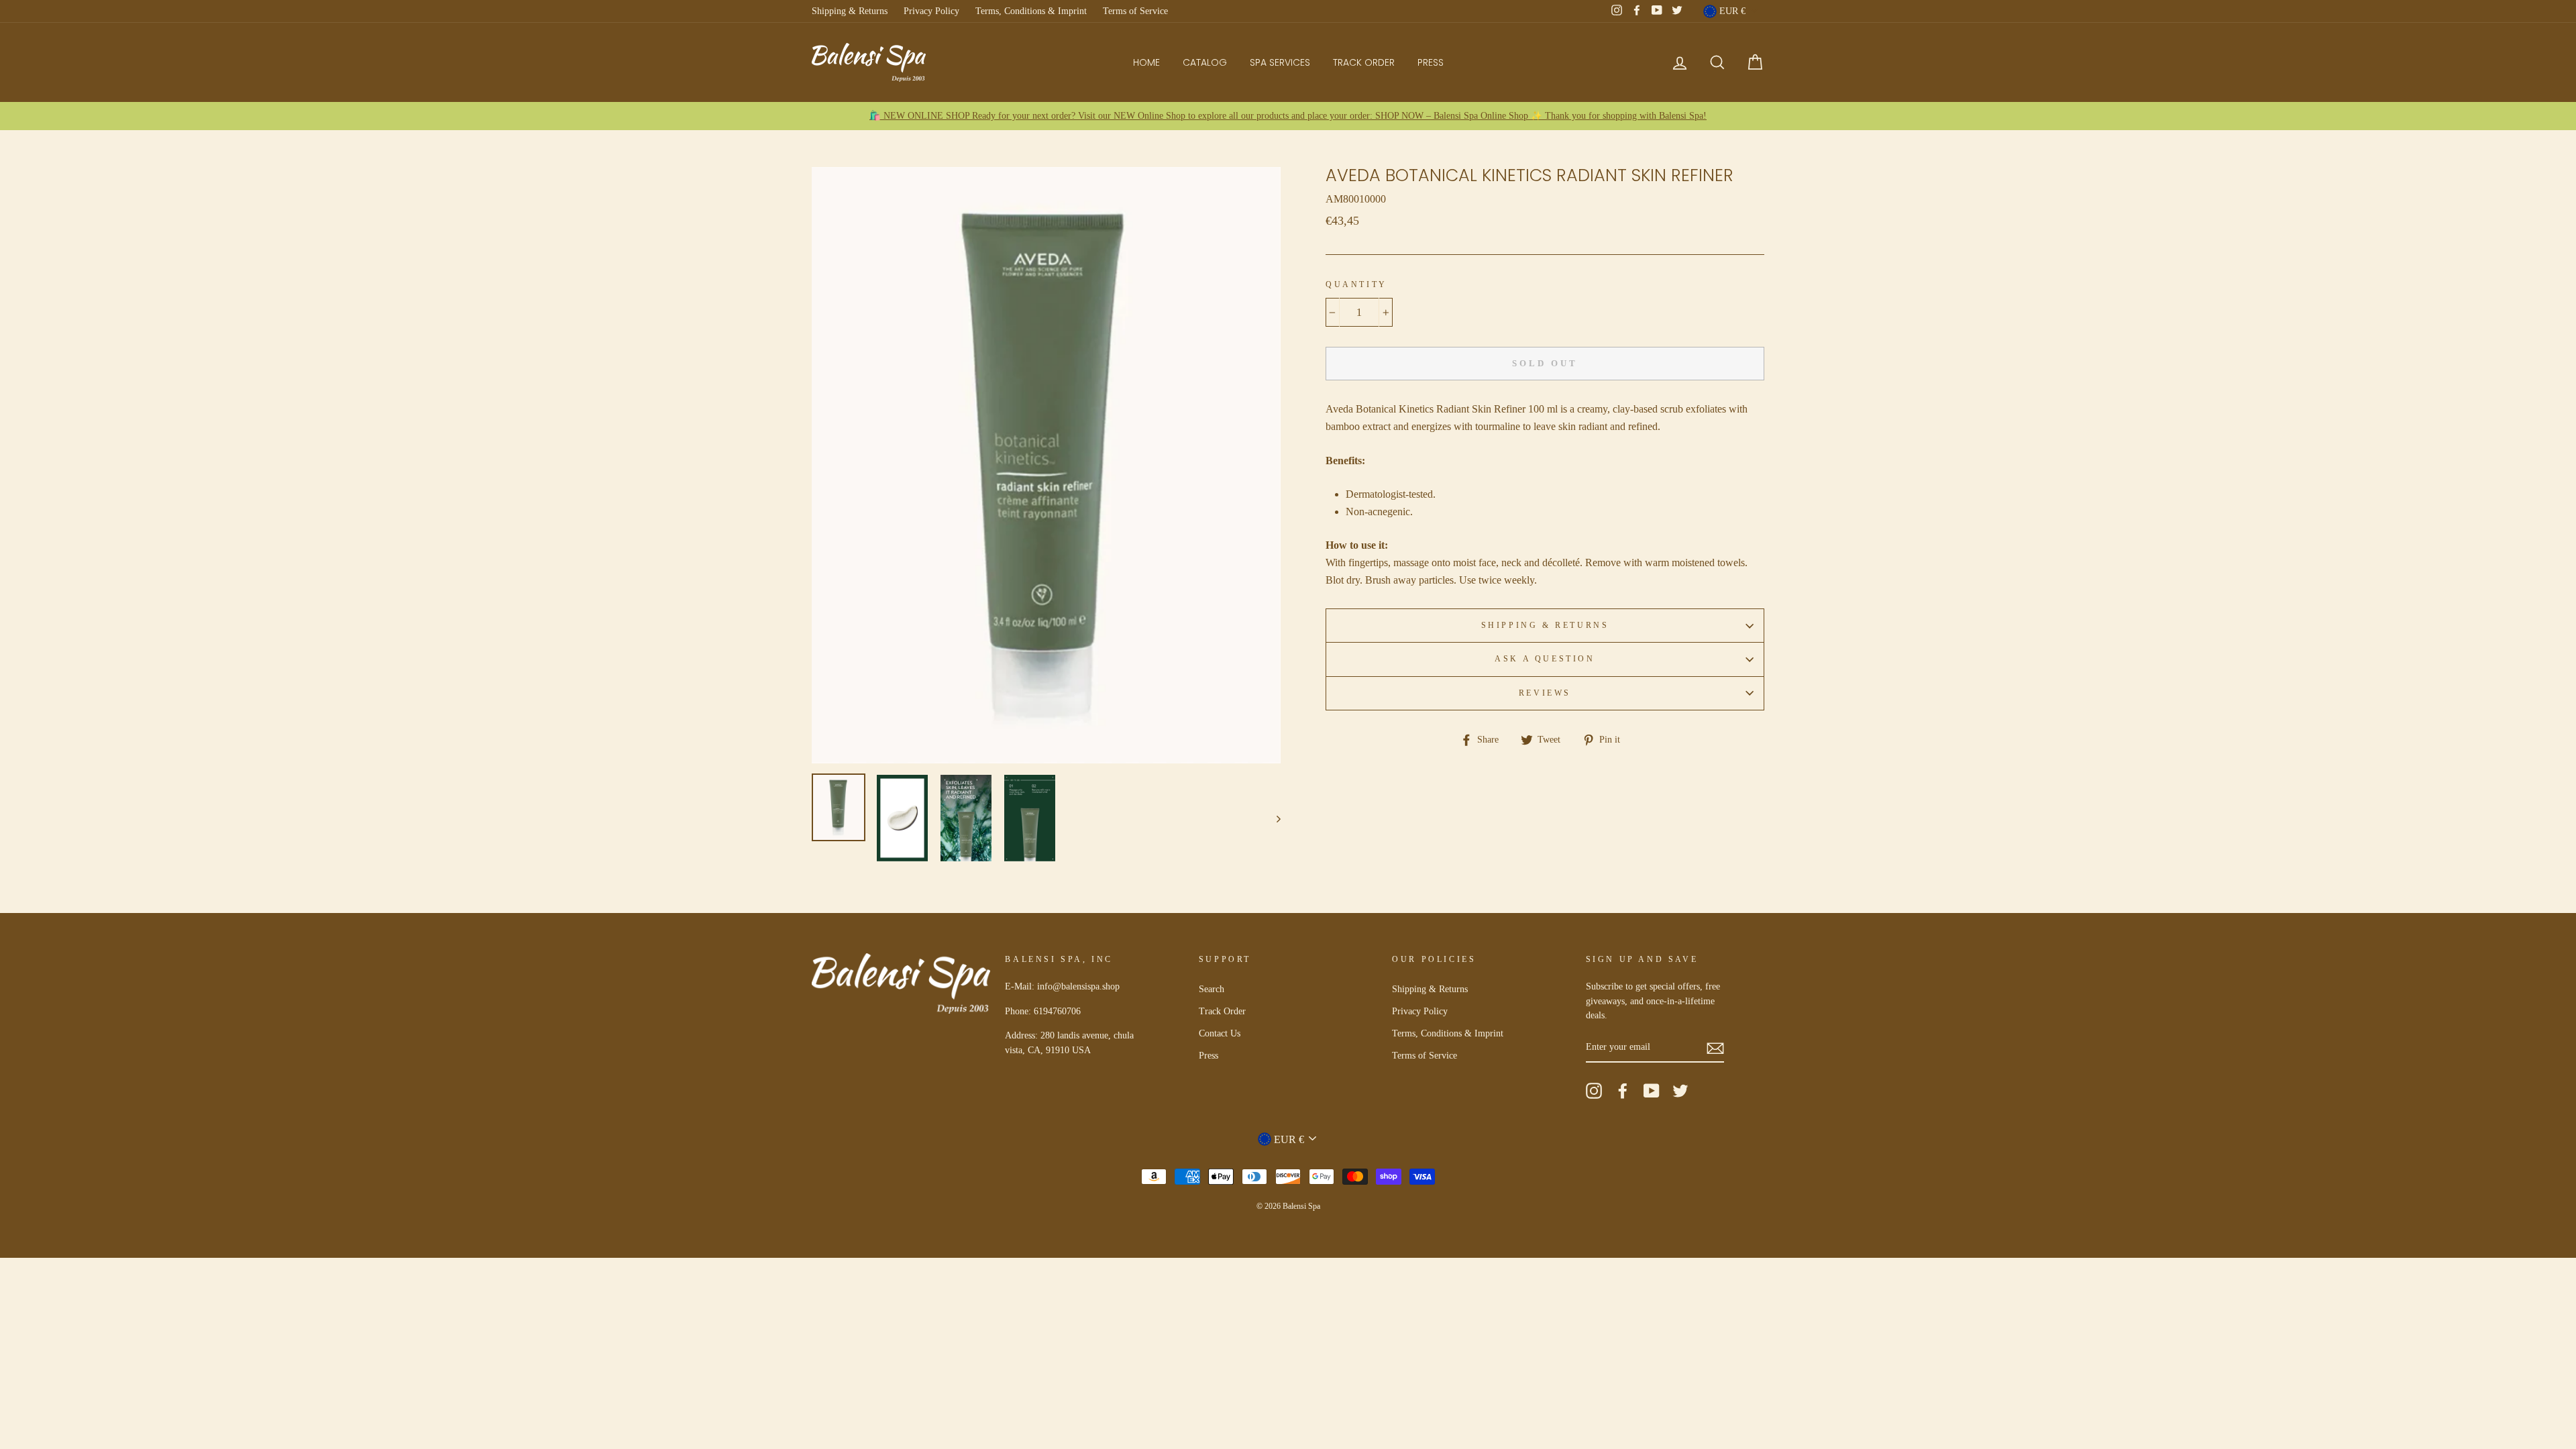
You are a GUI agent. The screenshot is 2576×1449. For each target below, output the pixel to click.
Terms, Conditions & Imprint (1031, 11)
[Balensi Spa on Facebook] (1623, 1091)
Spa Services (1280, 62)
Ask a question (1545, 659)
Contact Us (1220, 1033)
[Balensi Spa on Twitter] (1680, 1091)
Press (1431, 62)
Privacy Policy (931, 11)
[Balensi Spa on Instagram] (1594, 1091)
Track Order (1364, 62)
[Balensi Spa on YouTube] (1652, 1091)
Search (1212, 989)
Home (1146, 62)
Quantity (1356, 284)
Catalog (1205, 62)
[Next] (1272, 818)
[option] (1288, 116)
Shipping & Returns (850, 11)
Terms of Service (1135, 11)
